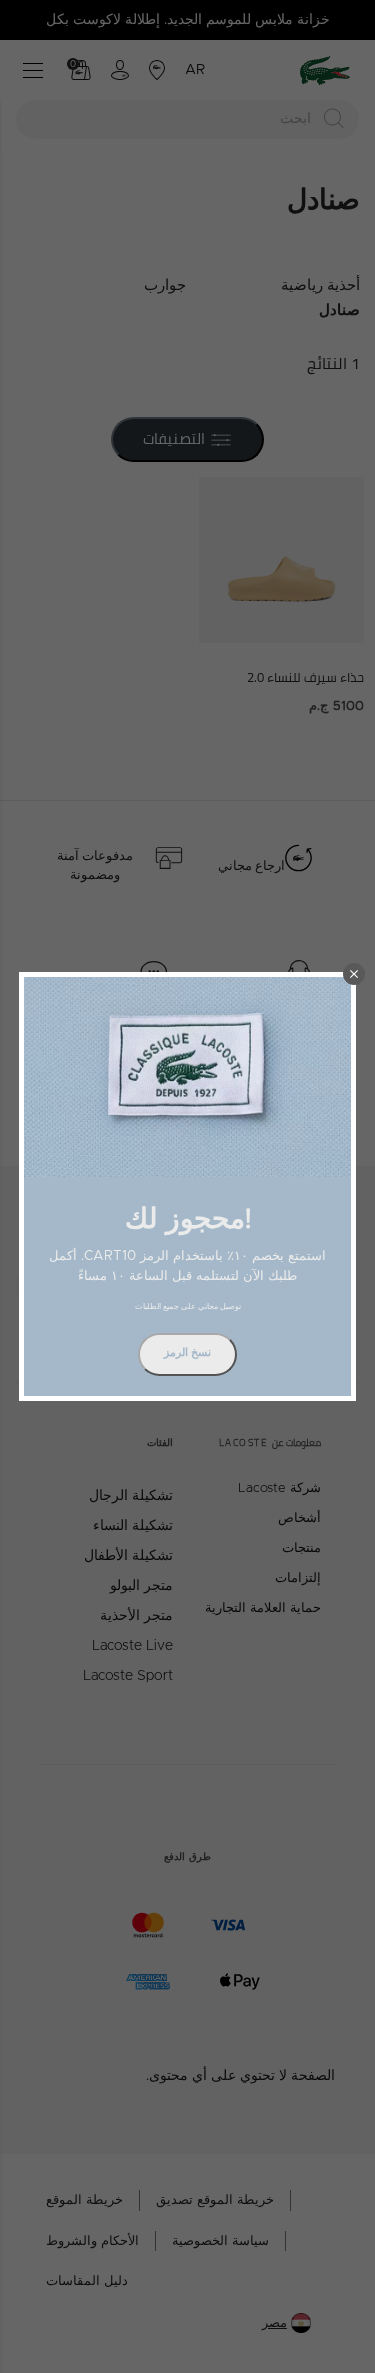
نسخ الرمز (187, 1352)
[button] (354, 974)
